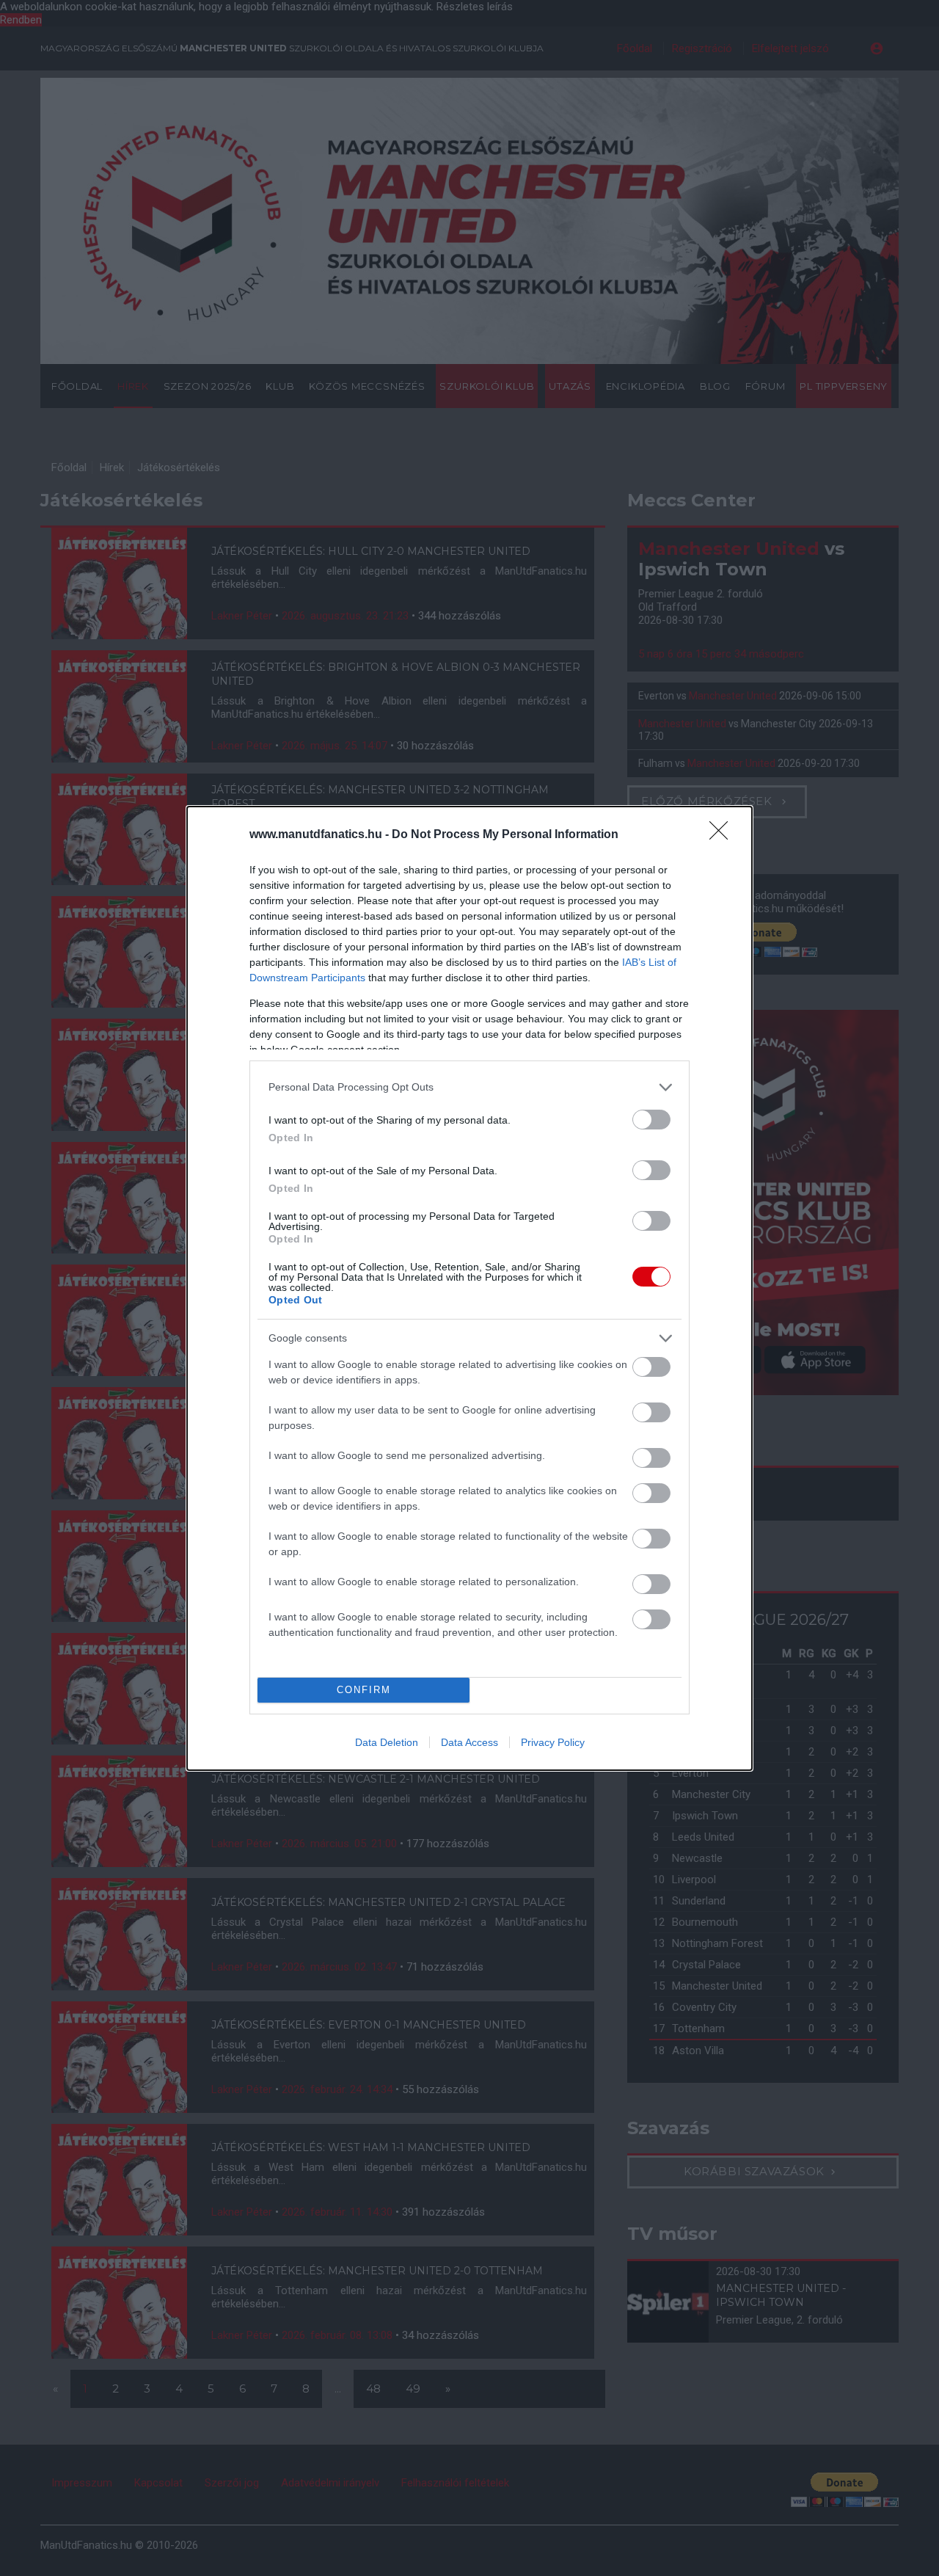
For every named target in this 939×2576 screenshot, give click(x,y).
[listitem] (469, 1087)
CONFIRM (364, 1690)
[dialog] (469, 1288)
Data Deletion (387, 1742)
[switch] (651, 1120)
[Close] (723, 835)
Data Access (469, 1742)
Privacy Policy (553, 1742)
